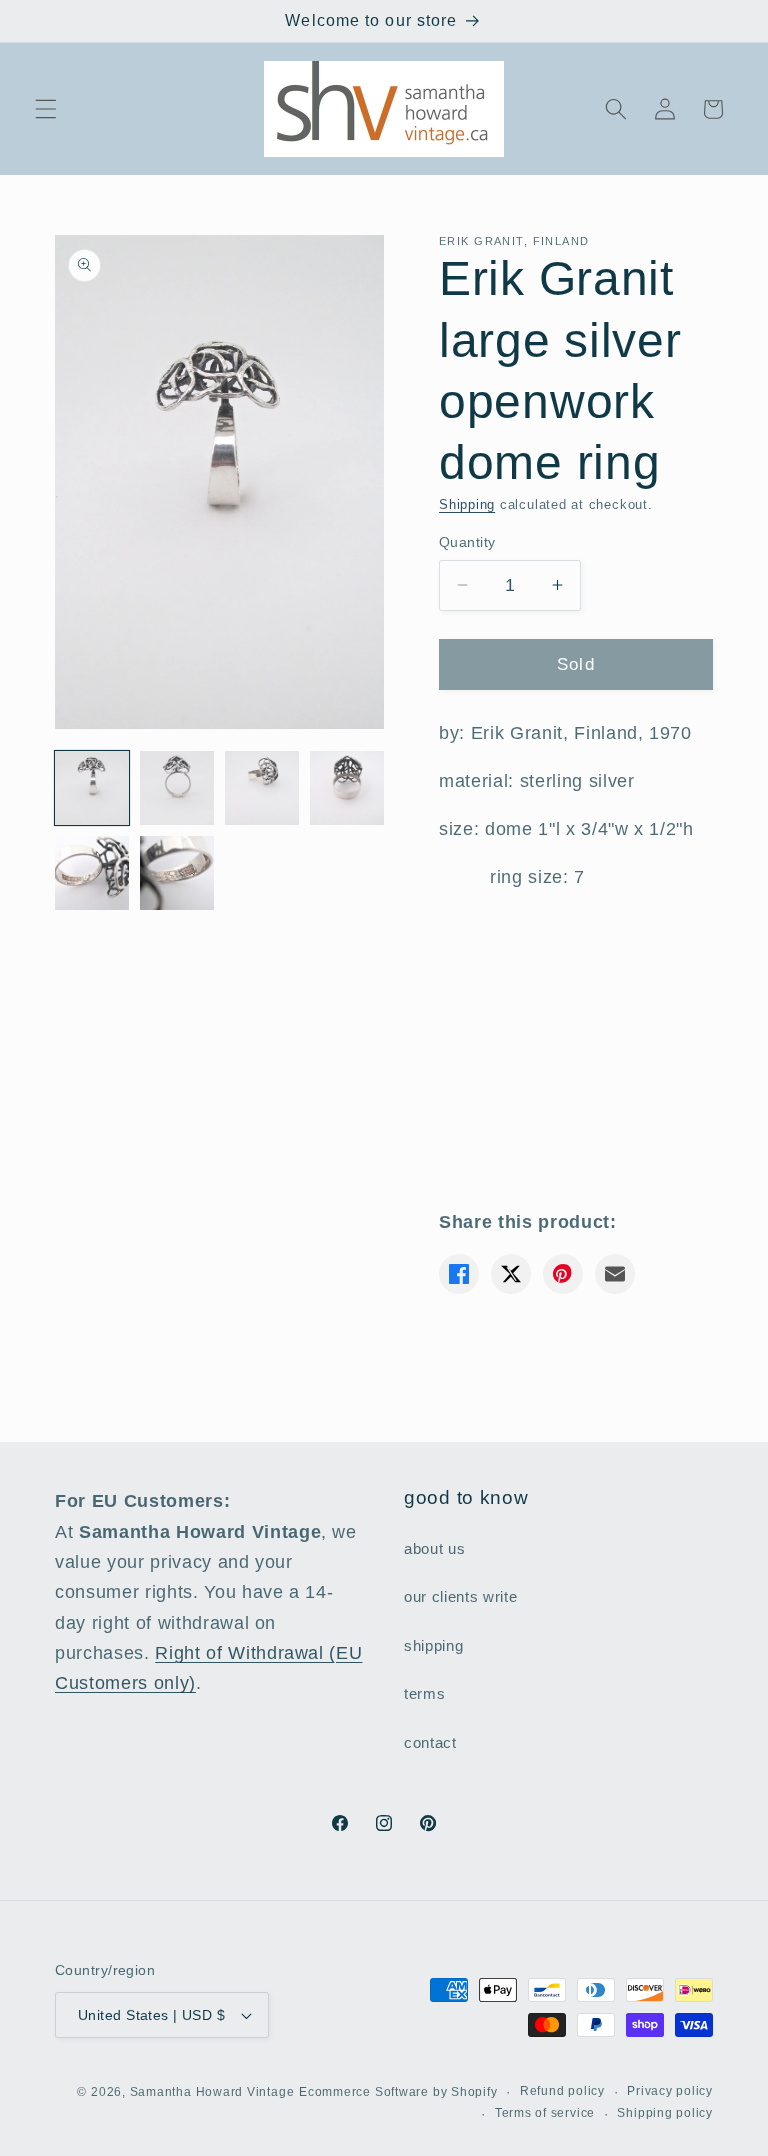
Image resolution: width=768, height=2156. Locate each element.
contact (430, 1742)
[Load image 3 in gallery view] (262, 788)
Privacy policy (670, 2091)
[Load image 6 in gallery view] (177, 873)
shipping (433, 1645)
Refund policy (562, 2091)
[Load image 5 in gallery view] (92, 873)
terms (424, 1693)
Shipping (467, 504)
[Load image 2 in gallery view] (177, 788)
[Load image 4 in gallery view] (347, 788)
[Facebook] (459, 1274)
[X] (511, 1274)
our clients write (460, 1596)
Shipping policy (665, 2113)
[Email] (615, 1274)
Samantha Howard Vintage (212, 2092)
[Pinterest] (563, 1274)
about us (434, 1548)
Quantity (467, 542)
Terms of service (545, 2113)
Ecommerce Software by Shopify (398, 2092)
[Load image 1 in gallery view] (92, 788)
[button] (46, 109)
